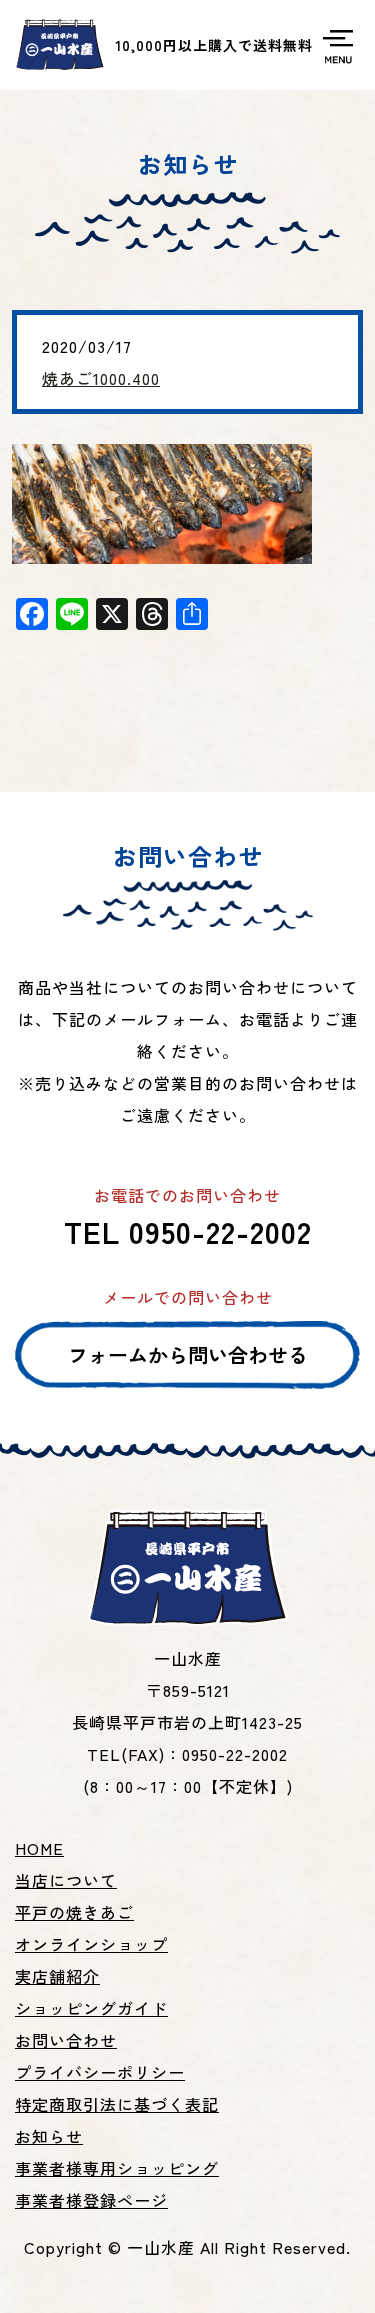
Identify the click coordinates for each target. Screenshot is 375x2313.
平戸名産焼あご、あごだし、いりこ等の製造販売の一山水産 (60, 45)
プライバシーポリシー (100, 2072)
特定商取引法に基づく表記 (117, 2104)
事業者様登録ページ (91, 2200)
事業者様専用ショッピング (117, 2168)
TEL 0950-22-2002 (188, 1231)
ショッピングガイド (91, 2008)
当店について (66, 1880)
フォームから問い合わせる (188, 1354)
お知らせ (49, 2136)
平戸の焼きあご (74, 1912)
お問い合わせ (66, 2040)
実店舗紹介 (57, 1976)
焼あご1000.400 (101, 378)
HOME (39, 1848)
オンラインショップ (91, 1944)
